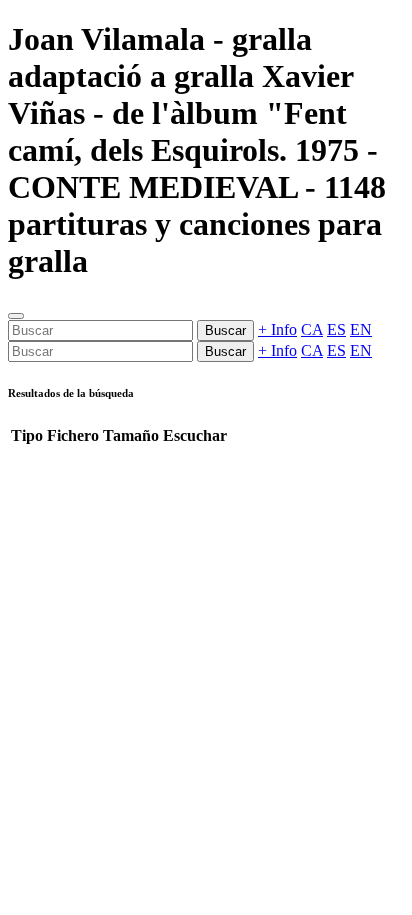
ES (336, 329)
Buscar (225, 330)
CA (312, 329)
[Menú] (16, 316)
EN (361, 329)
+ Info (277, 329)
